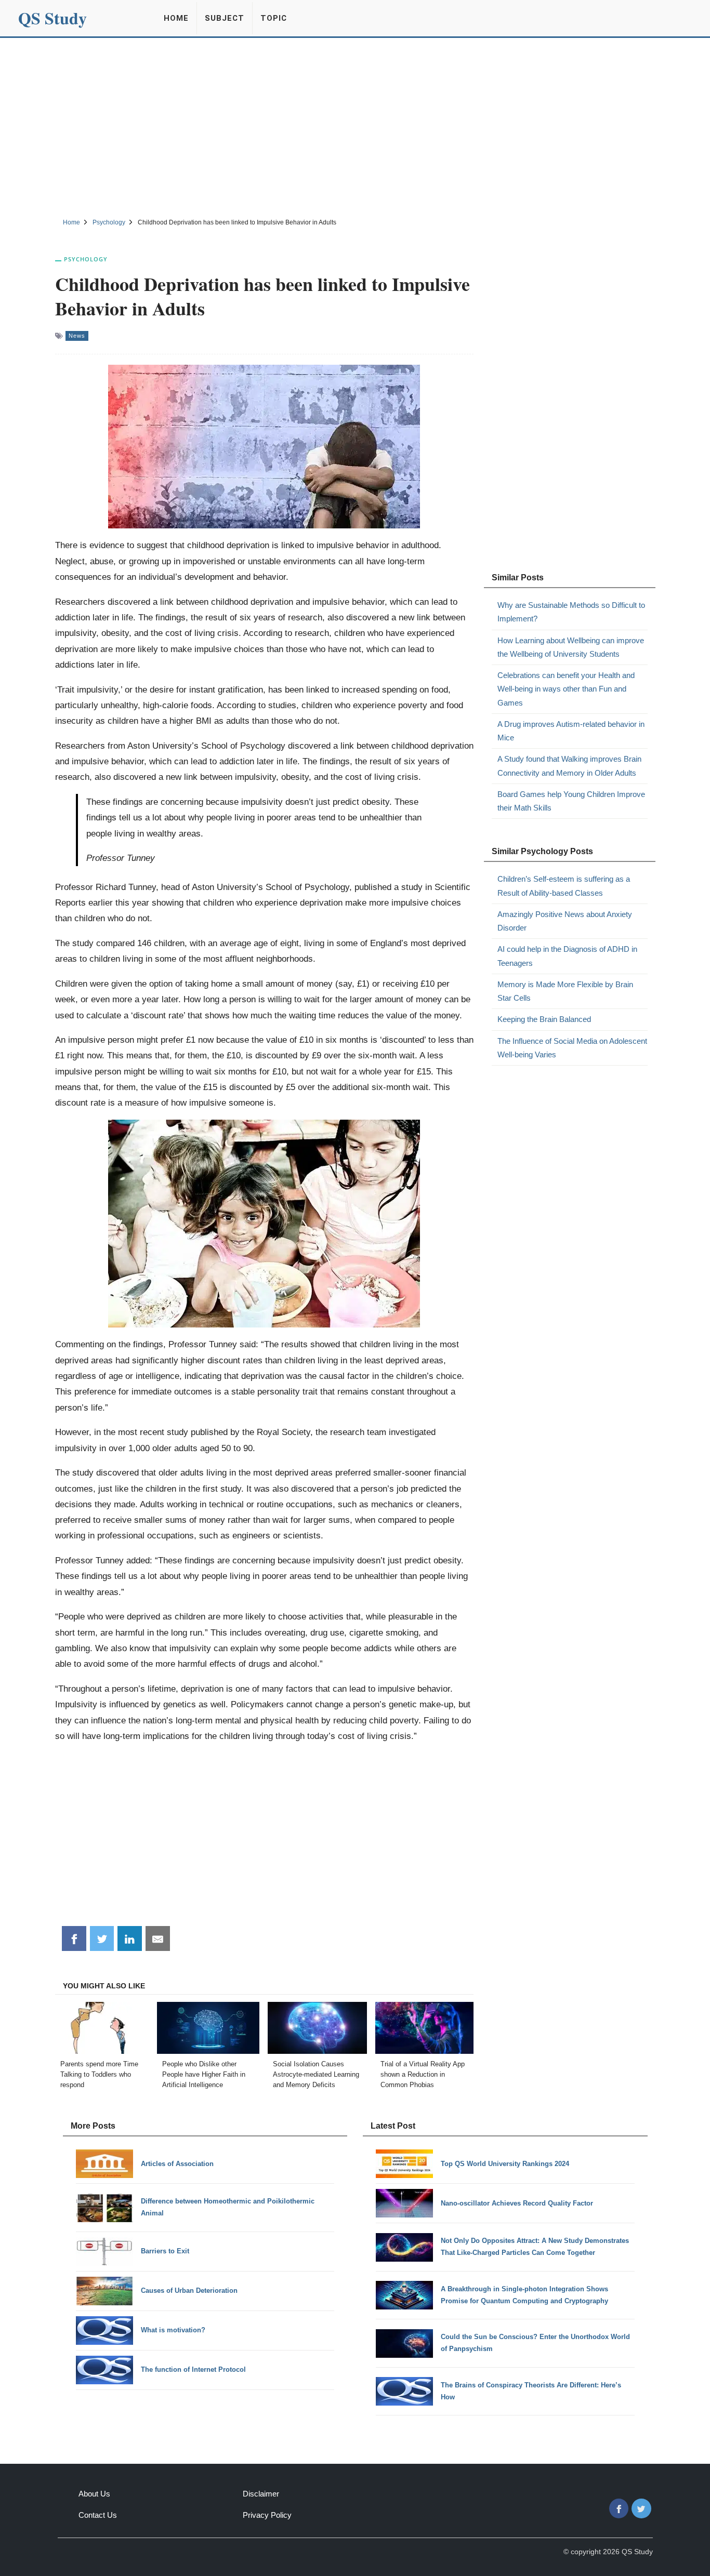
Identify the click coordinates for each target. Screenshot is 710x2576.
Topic (274, 18)
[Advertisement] (355, 126)
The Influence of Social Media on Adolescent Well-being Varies (572, 1048)
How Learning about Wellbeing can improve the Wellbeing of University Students (571, 647)
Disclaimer (261, 2494)
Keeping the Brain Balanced (544, 1019)
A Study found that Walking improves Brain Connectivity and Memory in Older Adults (569, 766)
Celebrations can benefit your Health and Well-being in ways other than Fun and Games (566, 689)
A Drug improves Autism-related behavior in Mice (571, 731)
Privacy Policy (267, 2515)
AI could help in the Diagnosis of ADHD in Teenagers (567, 956)
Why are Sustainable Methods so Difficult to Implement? (571, 612)
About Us (94, 2494)
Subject (225, 18)
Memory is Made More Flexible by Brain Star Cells (565, 991)
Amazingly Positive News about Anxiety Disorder (565, 921)
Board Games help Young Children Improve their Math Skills (571, 801)
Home (176, 18)
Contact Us (98, 2515)
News (77, 336)
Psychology (86, 259)
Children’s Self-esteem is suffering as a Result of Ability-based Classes (564, 886)
